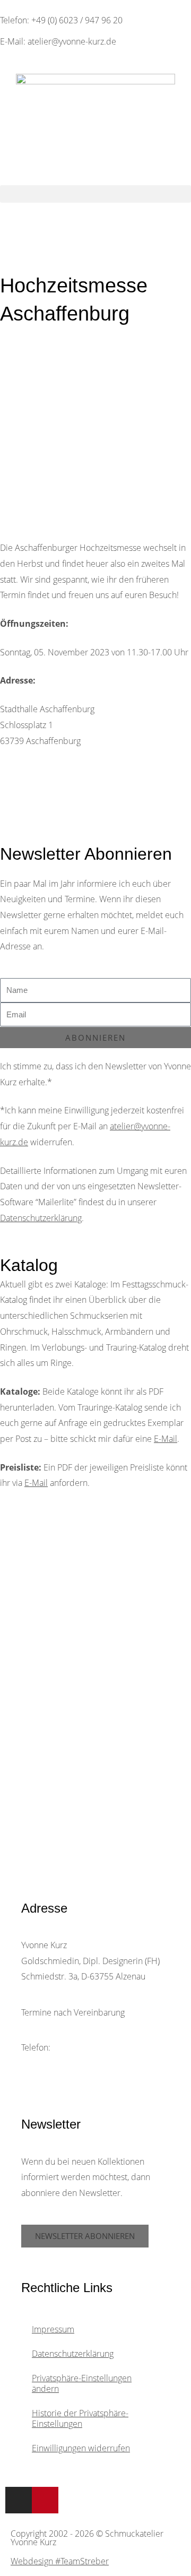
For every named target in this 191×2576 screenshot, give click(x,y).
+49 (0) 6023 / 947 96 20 (98, 2047)
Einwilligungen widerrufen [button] (81, 2448)
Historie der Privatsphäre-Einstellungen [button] (80, 2418)
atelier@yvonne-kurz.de (93, 2063)
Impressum (53, 2329)
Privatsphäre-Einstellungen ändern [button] (82, 2383)
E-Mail (166, 1439)
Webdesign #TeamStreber (60, 2561)
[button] (95, 194)
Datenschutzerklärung (41, 1218)
